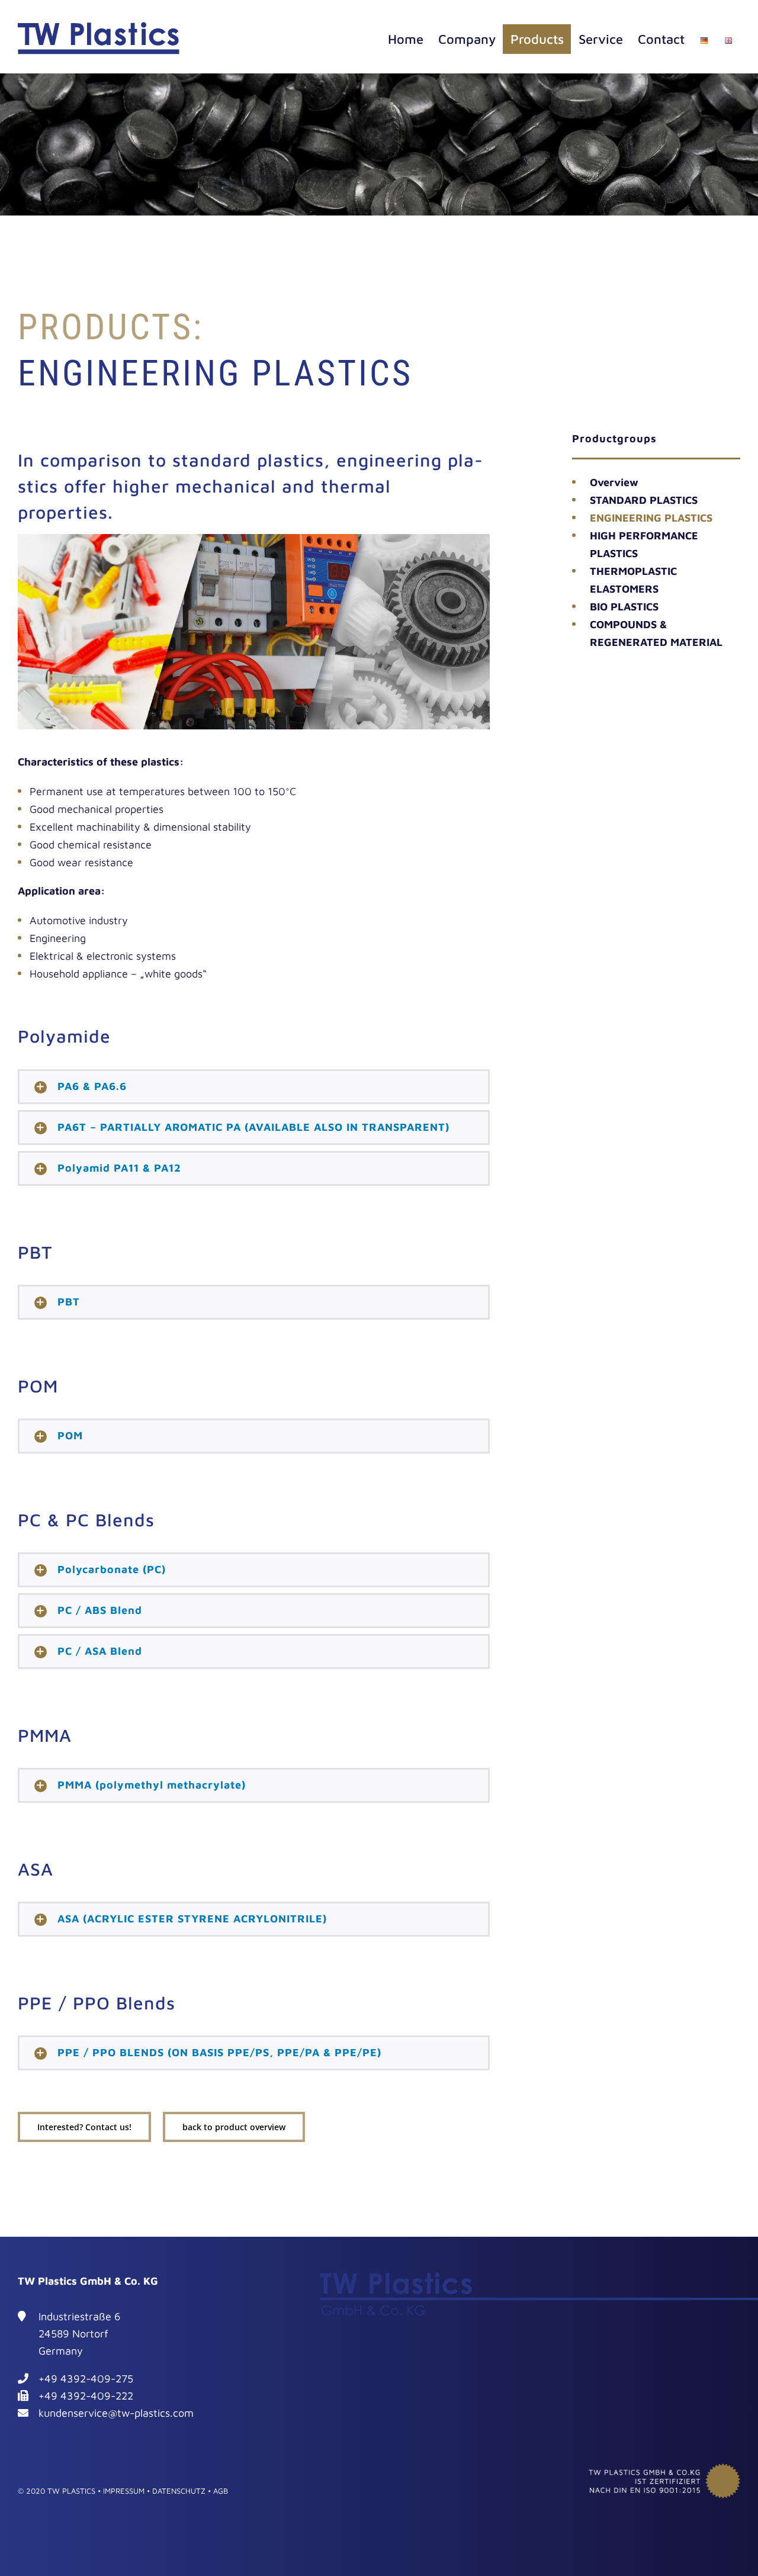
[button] (254, 1087)
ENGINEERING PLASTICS (651, 518)
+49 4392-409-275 (86, 2379)
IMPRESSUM (124, 2491)
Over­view (614, 482)
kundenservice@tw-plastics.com (116, 2413)
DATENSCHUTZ (179, 2491)
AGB (221, 2491)
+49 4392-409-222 (86, 2396)
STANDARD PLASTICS (644, 500)
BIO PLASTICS (624, 607)
